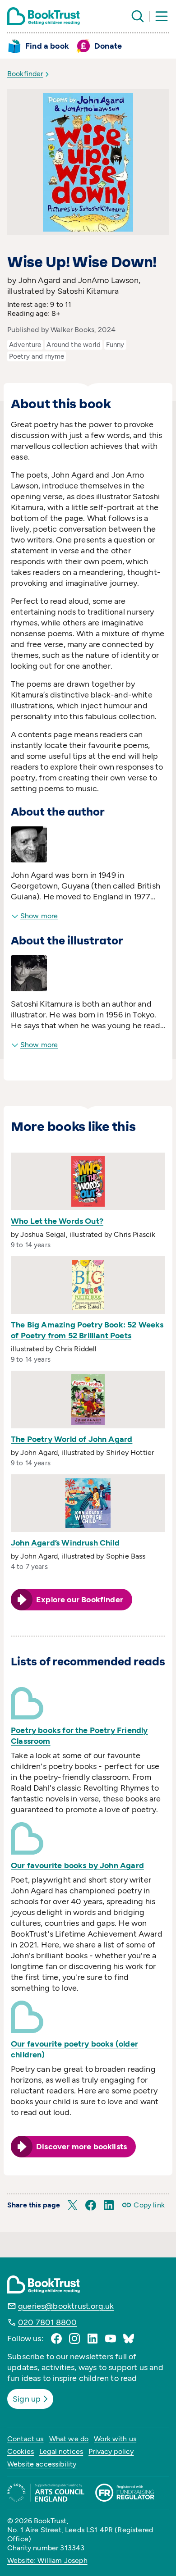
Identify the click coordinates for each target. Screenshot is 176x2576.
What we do (69, 2439)
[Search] (138, 16)
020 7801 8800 (47, 2322)
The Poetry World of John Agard (72, 1439)
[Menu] (162, 16)
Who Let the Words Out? (57, 1221)
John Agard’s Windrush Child (65, 1543)
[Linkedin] (93, 2339)
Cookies (21, 2451)
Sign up (27, 2399)
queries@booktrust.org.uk (66, 2306)
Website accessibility (42, 2464)
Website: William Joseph (47, 2560)
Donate (108, 46)
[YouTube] (111, 2339)
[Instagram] (74, 2339)
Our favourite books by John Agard (77, 1865)
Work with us (115, 2439)
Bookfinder (25, 74)
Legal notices (61, 2451)
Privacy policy (111, 2451)
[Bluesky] (129, 2339)
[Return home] (44, 16)
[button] (73, 2205)
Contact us (25, 2439)
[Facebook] (56, 2339)
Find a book (47, 46)
